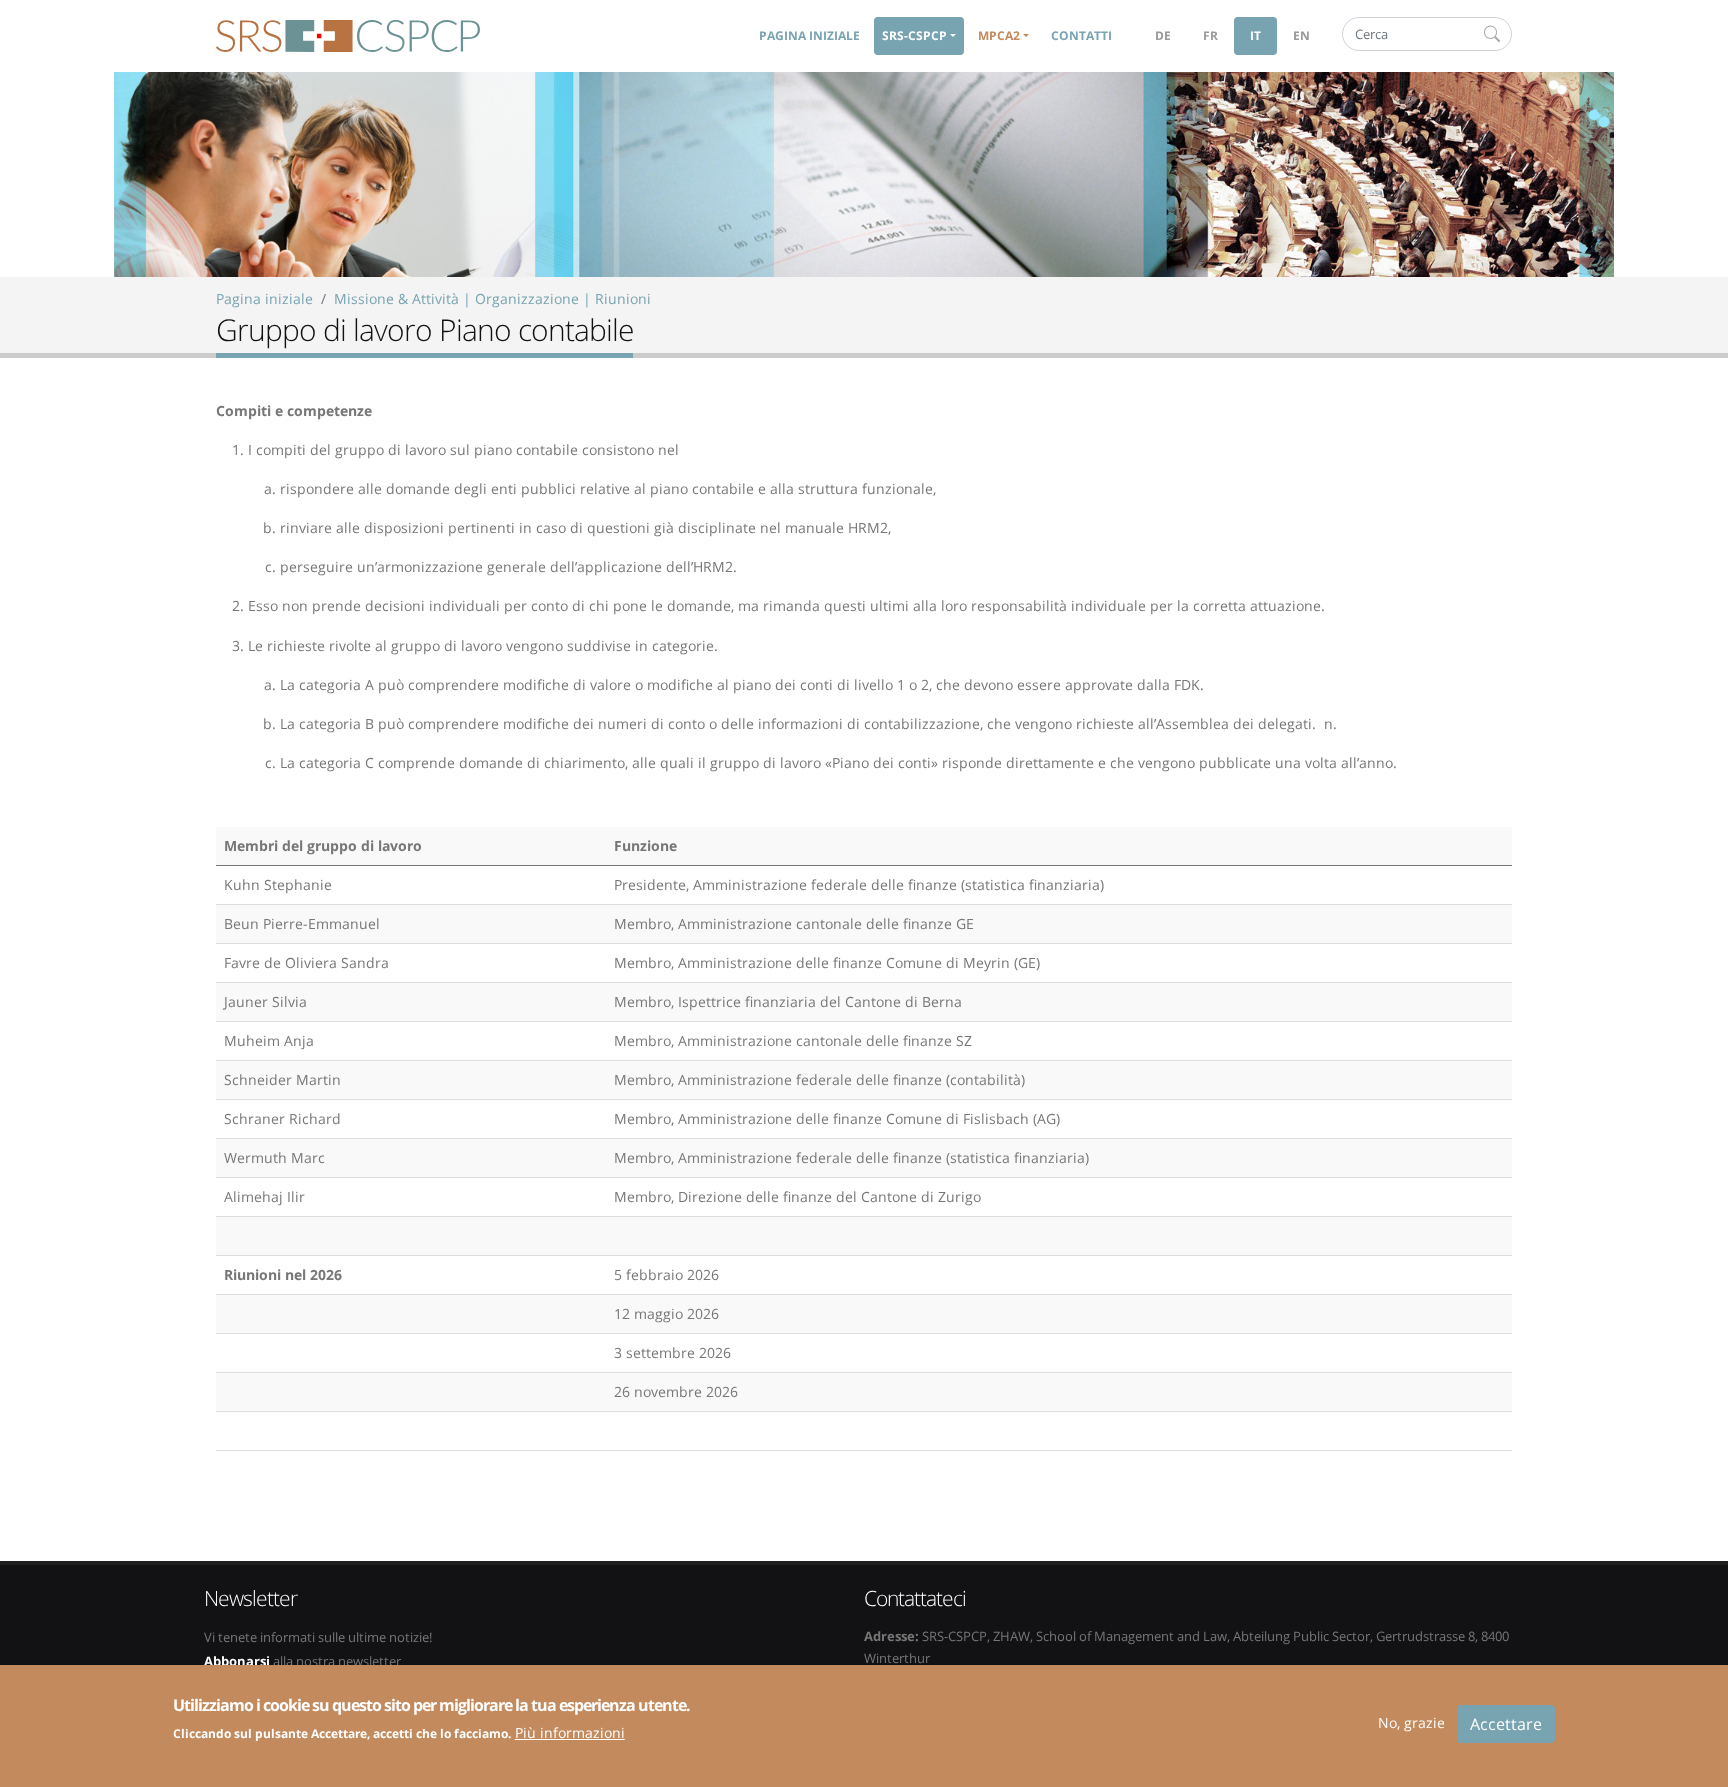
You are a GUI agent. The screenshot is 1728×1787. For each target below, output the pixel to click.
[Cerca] (1492, 34)
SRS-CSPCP (348, 36)
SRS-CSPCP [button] (914, 35)
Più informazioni (570, 1731)
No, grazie (1411, 1722)
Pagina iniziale (809, 35)
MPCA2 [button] (999, 35)
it (1255, 35)
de (1163, 35)
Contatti (1081, 35)
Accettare (1506, 1724)
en (1301, 35)
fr (1210, 35)
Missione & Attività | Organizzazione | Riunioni (492, 298)
